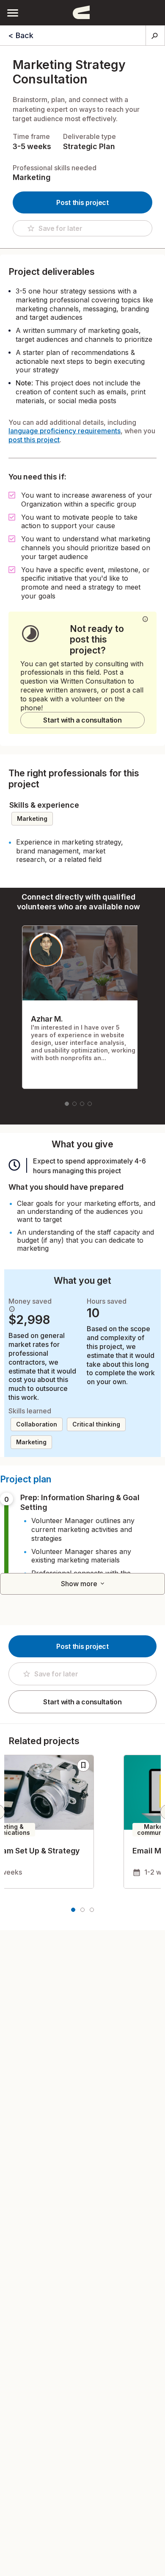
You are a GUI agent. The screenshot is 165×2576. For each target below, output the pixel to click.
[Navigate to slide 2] (74, 1104)
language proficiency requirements (65, 431)
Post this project (82, 202)
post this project (34, 440)
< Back (21, 35)
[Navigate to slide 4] (90, 1104)
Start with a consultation (82, 720)
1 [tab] (73, 1910)
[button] (13, 12)
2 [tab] (82, 1910)
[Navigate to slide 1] (67, 1104)
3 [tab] (92, 1910)
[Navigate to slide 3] (82, 1104)
